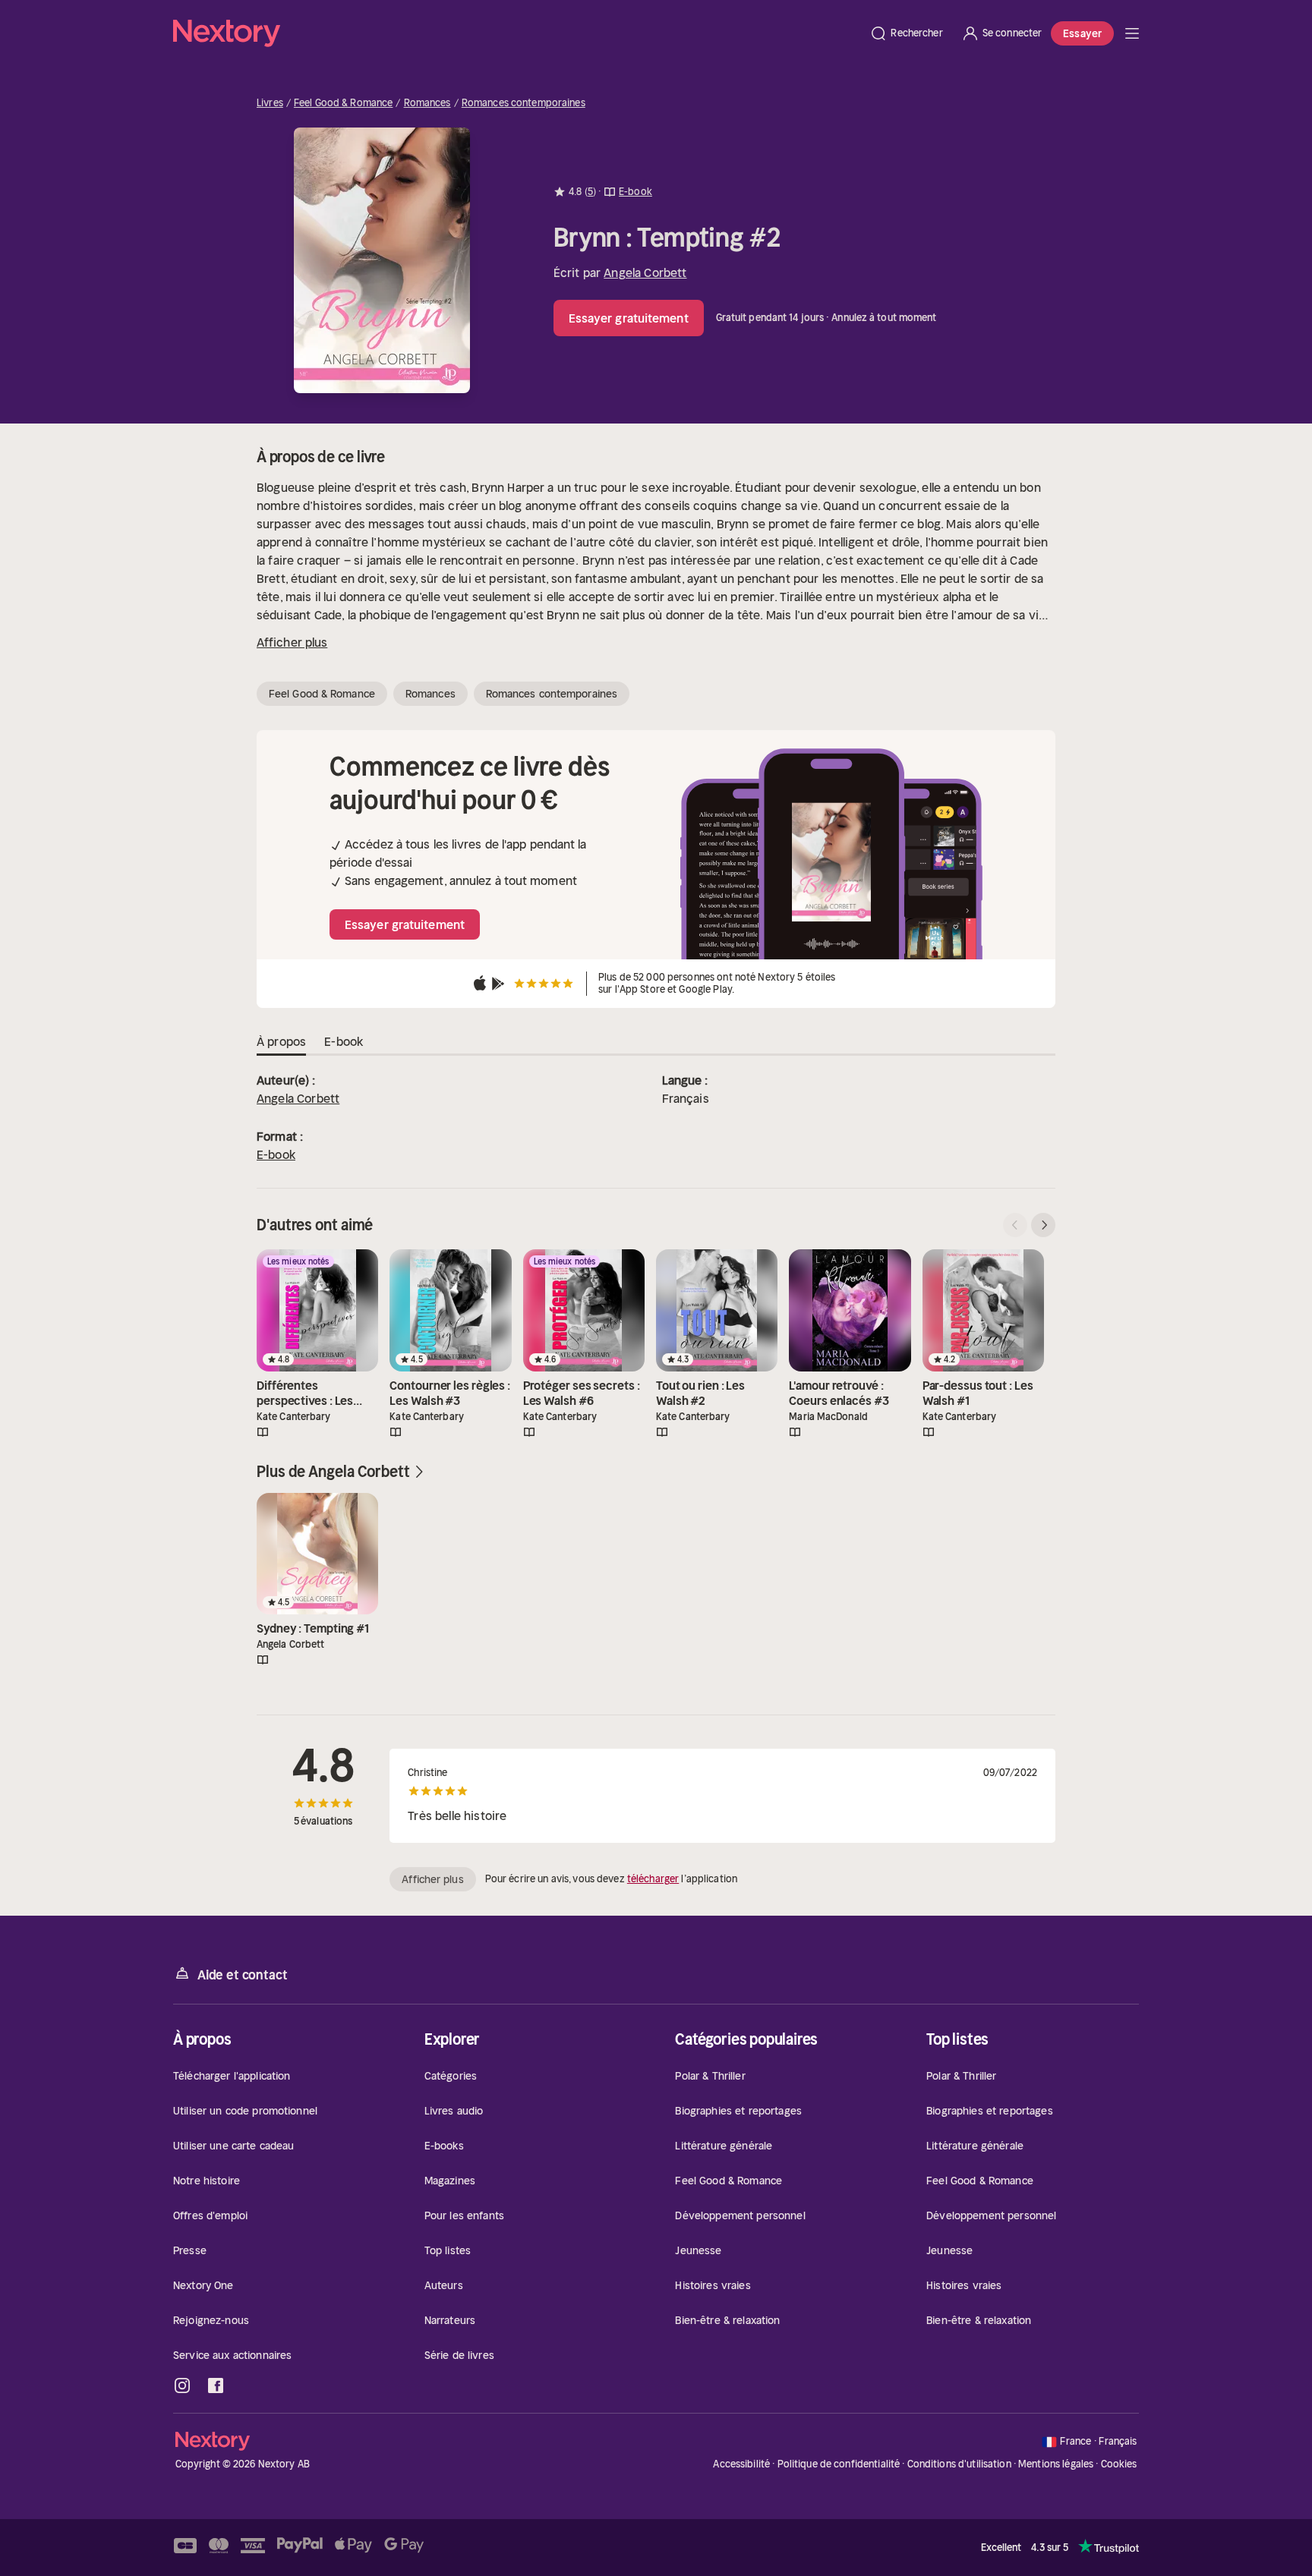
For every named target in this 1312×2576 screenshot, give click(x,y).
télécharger (653, 1879)
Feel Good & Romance (343, 103)
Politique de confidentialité (839, 2464)
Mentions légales (1056, 2464)
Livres (270, 103)
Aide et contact (242, 1975)
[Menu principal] (1132, 33)
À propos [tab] (281, 1041)
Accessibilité (741, 2464)
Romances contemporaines (524, 103)
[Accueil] (517, 33)
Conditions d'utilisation (959, 2464)
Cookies (1119, 2464)
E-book (276, 1154)
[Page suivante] (1043, 1225)
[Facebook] (216, 2385)
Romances (427, 103)
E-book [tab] (344, 1041)
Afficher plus (292, 642)
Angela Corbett (645, 272)
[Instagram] (182, 2385)
